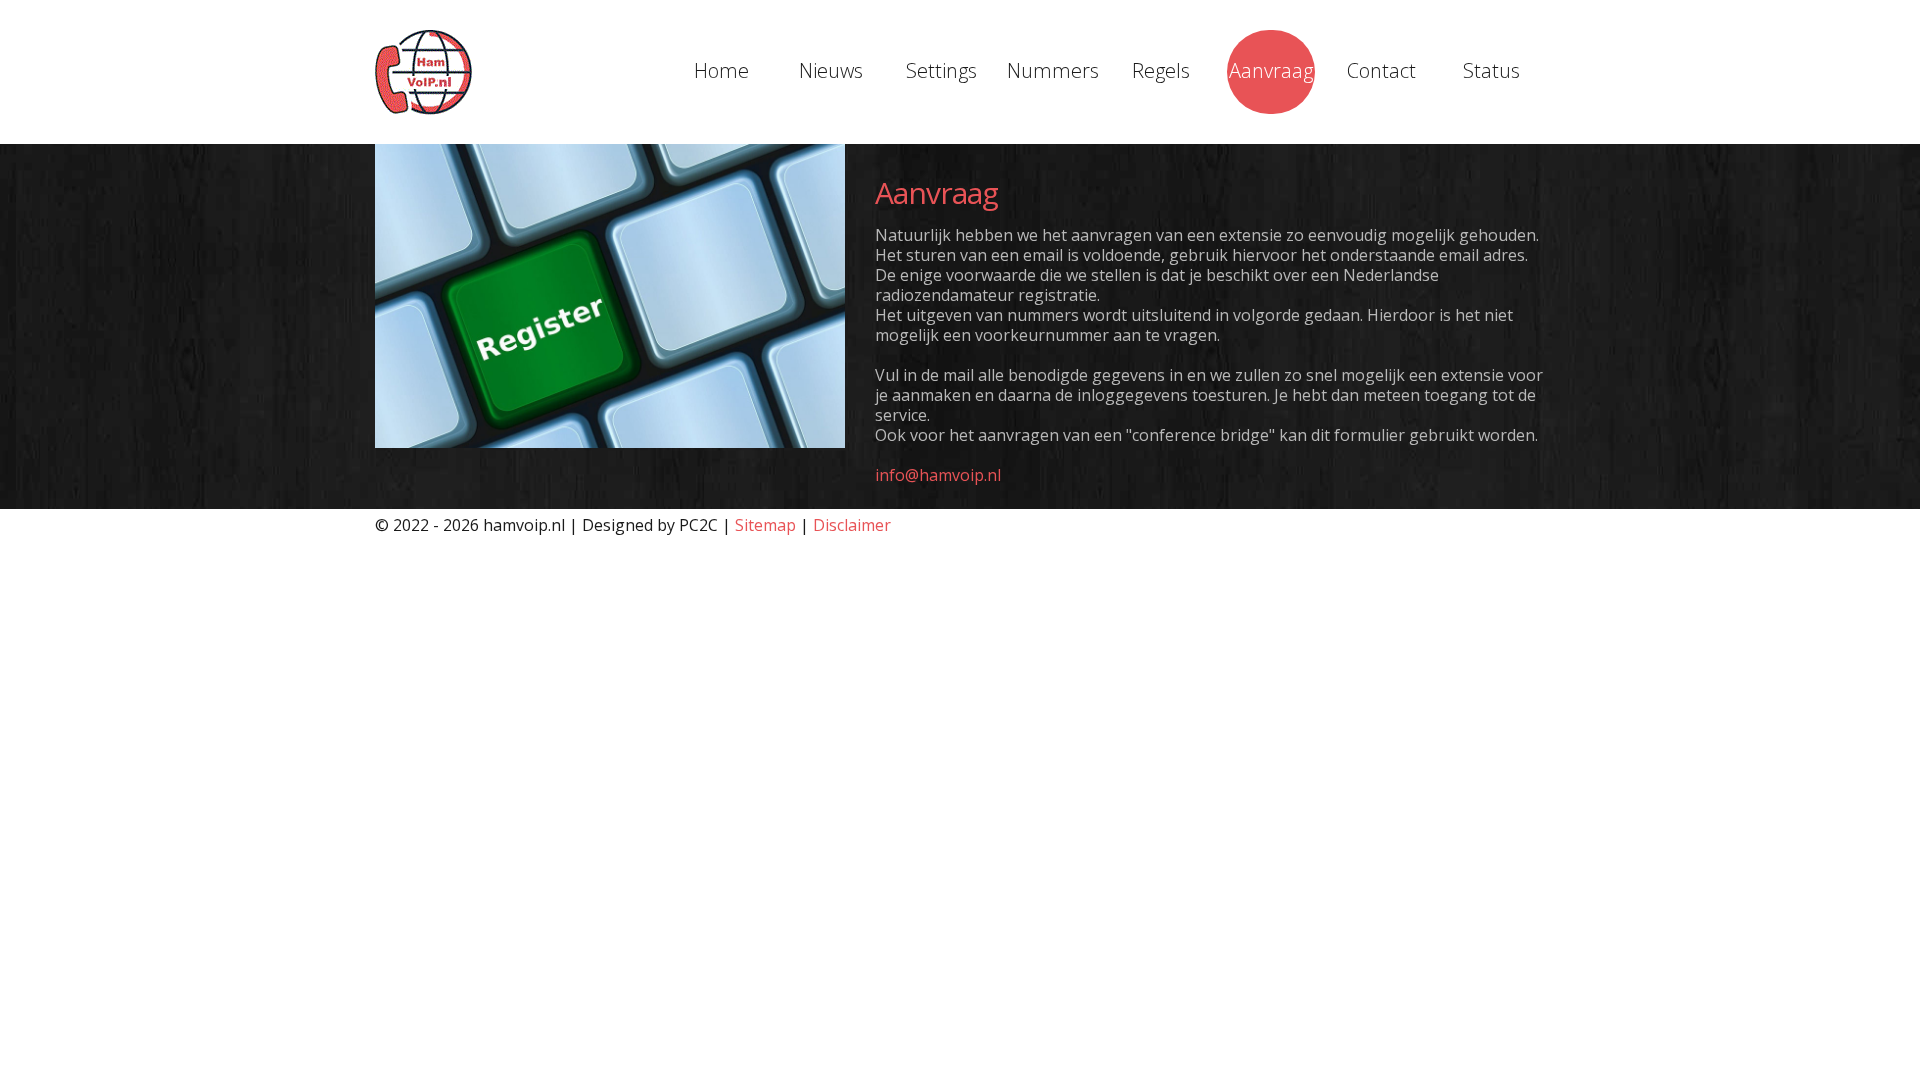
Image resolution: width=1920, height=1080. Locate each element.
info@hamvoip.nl (938, 475)
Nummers (1051, 70)
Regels (1161, 70)
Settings (941, 70)
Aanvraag (1271, 70)
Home (721, 70)
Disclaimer (852, 525)
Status (1491, 70)
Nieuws (831, 70)
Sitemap (765, 525)
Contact (1381, 70)
